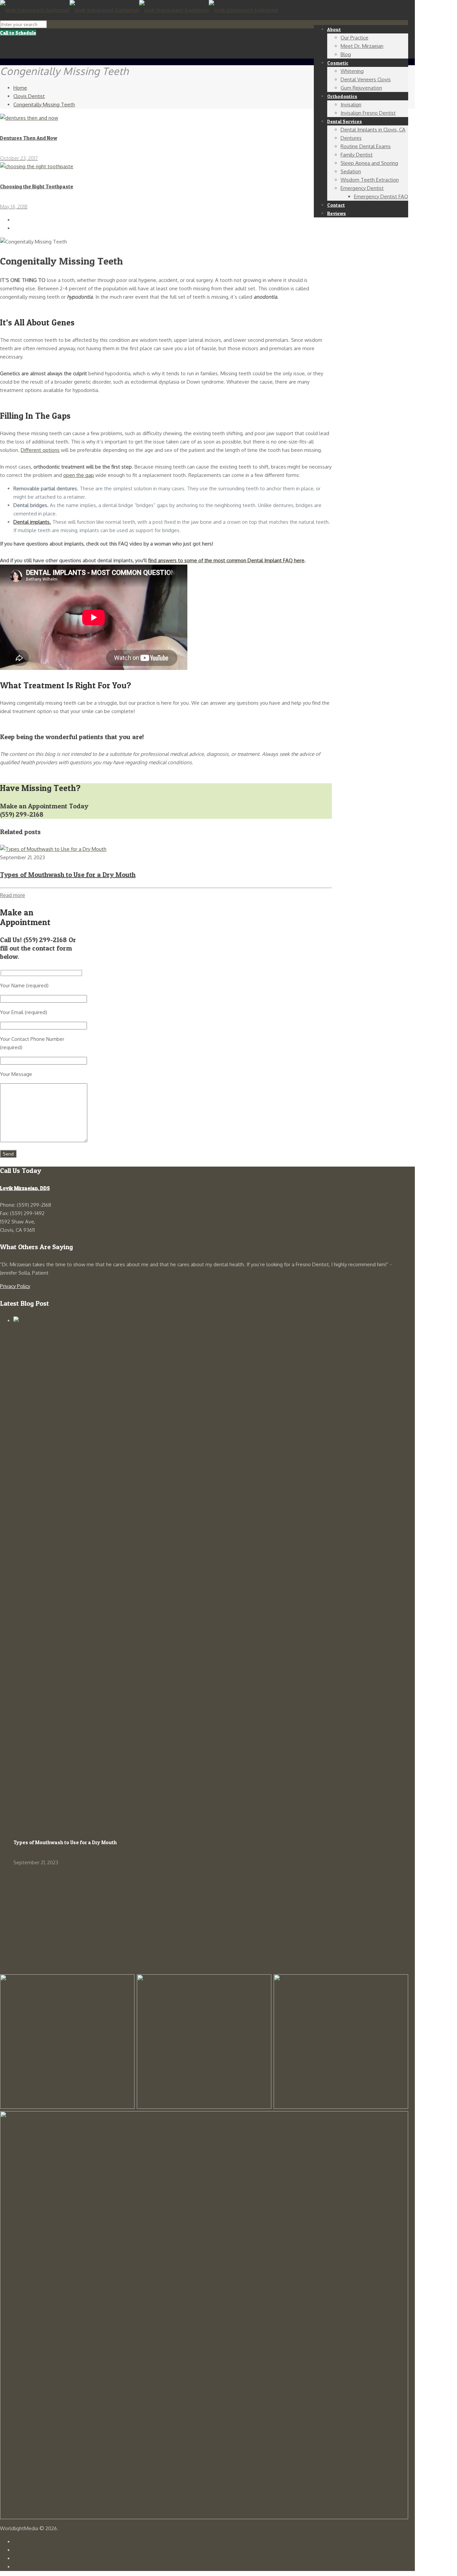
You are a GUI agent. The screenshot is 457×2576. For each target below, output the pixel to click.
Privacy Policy (15, 1286)
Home (20, 88)
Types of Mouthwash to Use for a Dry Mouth (68, 875)
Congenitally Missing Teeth (44, 105)
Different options (40, 450)
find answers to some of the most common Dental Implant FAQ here (226, 560)
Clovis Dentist (29, 96)
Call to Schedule (18, 33)
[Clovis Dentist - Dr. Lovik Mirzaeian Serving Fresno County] (139, 10)
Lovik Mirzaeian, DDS (25, 1188)
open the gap (79, 475)
